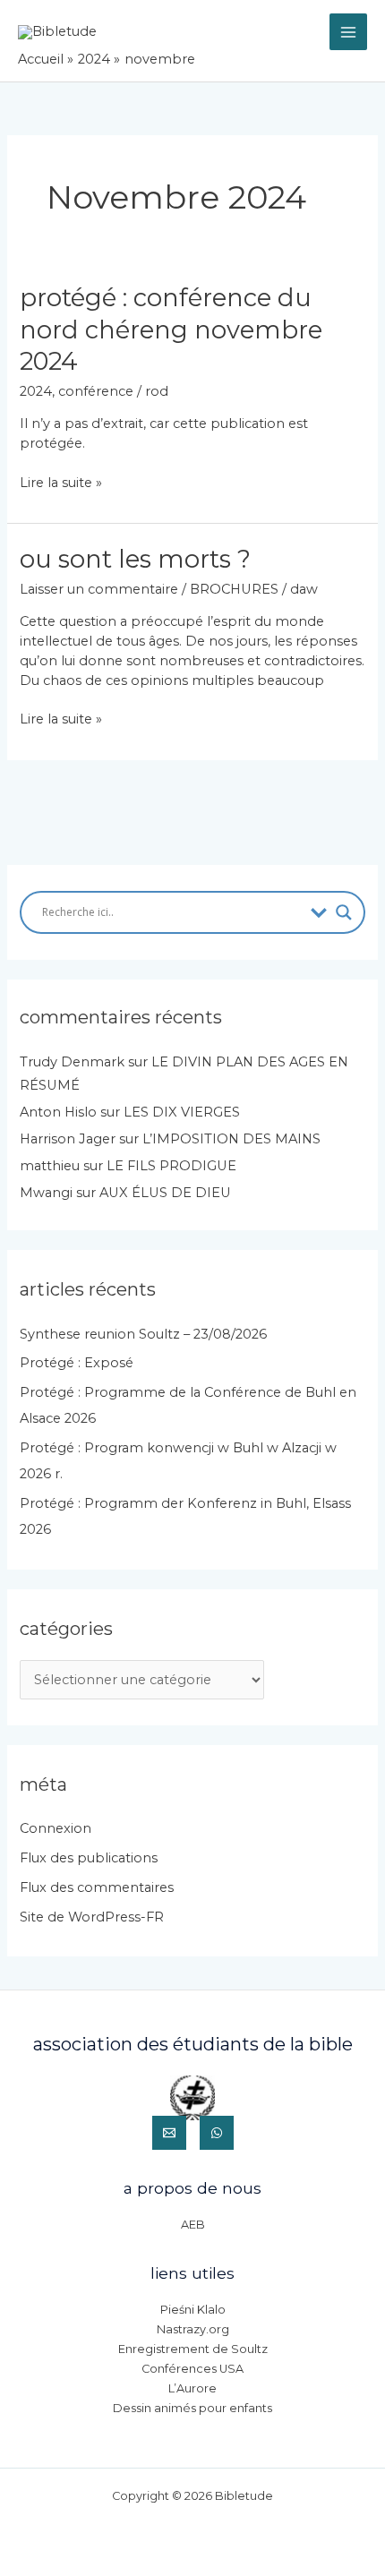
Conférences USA (192, 2369)
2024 (36, 391)
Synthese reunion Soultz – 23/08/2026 (143, 1334)
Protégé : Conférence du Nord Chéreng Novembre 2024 (171, 329)
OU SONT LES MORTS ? (135, 559)
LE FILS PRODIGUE (171, 1166)
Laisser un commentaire (99, 589)
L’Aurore (192, 2388)
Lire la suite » (61, 484)
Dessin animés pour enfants (192, 2408)
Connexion (56, 1828)
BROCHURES (234, 589)
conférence (96, 391)
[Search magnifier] (344, 912)
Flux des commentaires (97, 1887)
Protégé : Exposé (77, 1363)
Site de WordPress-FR (92, 1917)
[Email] (169, 2133)
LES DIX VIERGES (182, 1112)
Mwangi (46, 1193)
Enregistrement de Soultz (193, 2349)
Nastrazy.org (193, 2329)
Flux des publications (89, 1858)
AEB (193, 2225)
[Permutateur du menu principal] (348, 32)
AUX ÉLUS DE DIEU (165, 1193)
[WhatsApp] (217, 2133)
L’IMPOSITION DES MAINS (231, 1139)
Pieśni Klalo (193, 2310)
